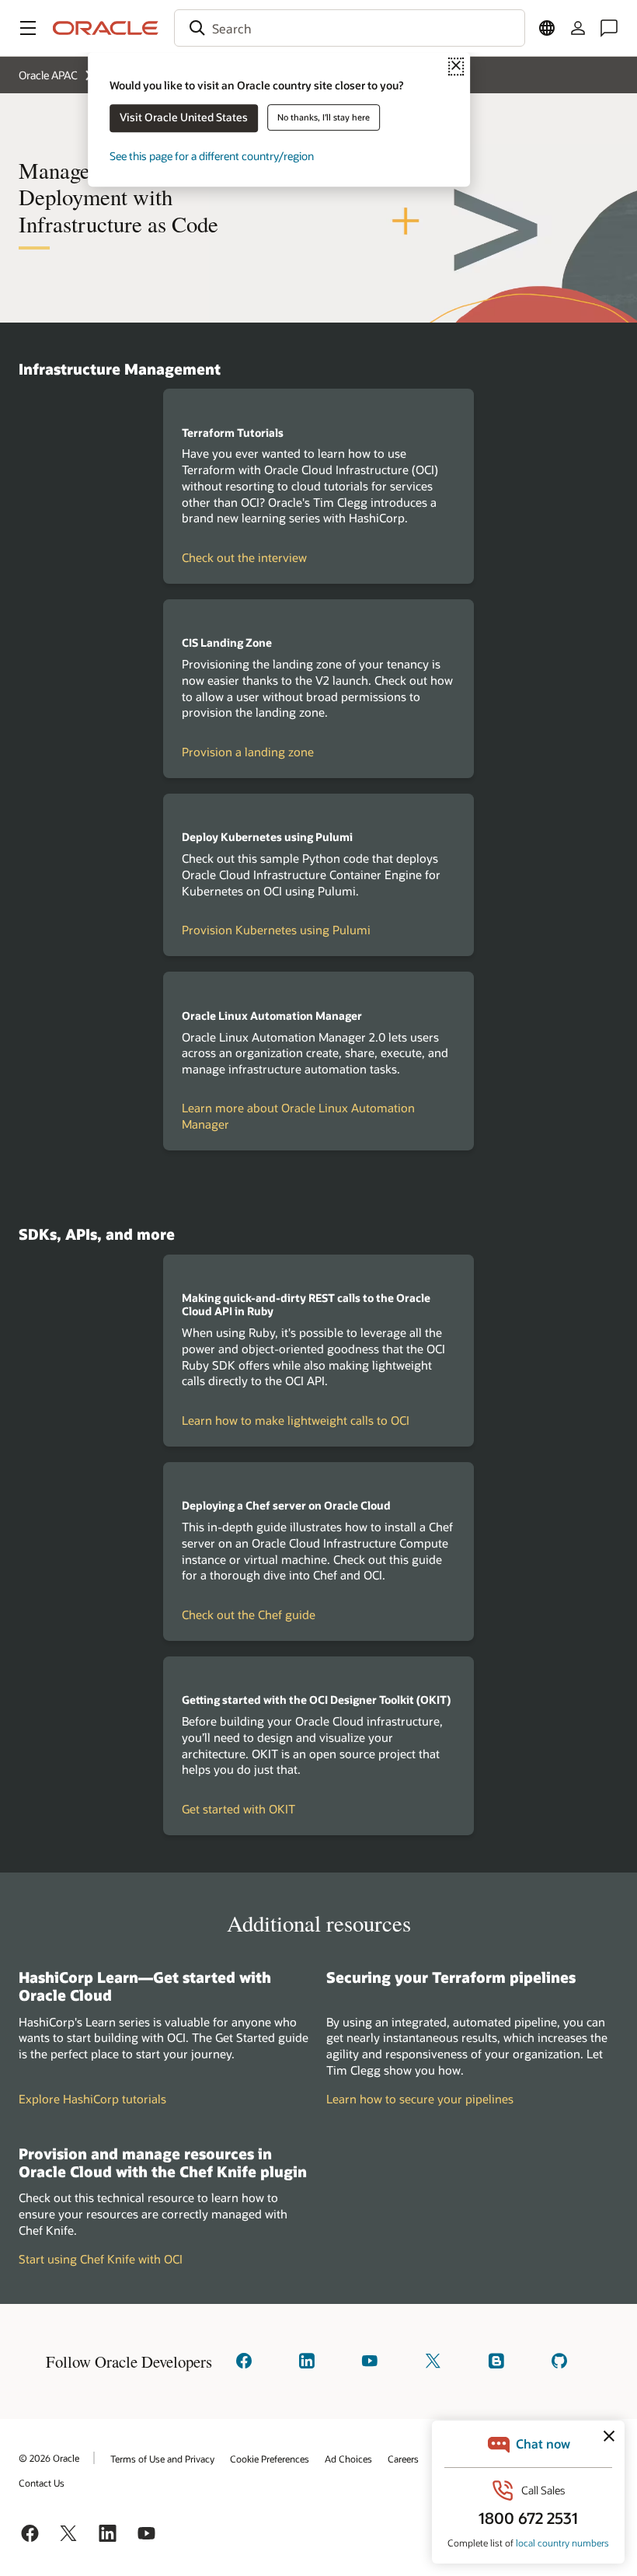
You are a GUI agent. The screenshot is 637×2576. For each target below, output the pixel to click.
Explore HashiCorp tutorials (92, 2099)
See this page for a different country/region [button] (212, 156)
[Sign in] (578, 28)
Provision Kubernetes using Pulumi (276, 930)
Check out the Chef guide (249, 1614)
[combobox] (350, 28)
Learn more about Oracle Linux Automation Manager (298, 1116)
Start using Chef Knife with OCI (101, 2259)
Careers (403, 2459)
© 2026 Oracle (49, 2458)
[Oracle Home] (106, 28)
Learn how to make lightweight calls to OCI (296, 1420)
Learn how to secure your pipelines (420, 2099)
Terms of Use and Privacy (162, 2459)
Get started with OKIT (238, 1809)
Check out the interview (244, 557)
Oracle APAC (48, 75)
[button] (28, 28)
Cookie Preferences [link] (270, 2459)
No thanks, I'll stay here (324, 117)
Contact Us (42, 2483)
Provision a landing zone (248, 752)
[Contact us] (609, 28)
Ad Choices (348, 2459)
